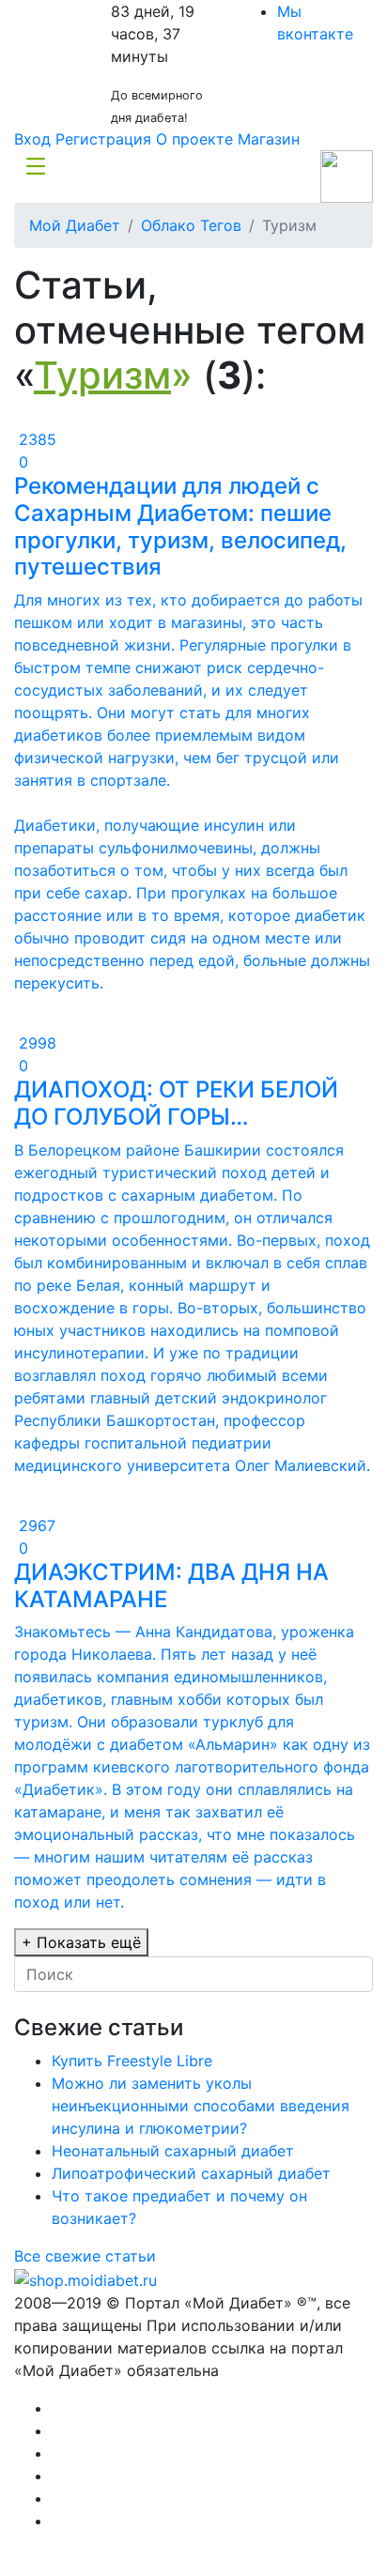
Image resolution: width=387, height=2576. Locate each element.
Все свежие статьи (85, 2256)
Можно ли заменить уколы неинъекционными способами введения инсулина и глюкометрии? (201, 2106)
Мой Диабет (75, 225)
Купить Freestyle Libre (132, 2061)
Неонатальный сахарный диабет (173, 2151)
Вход (32, 139)
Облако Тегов (191, 225)
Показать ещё (81, 1942)
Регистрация (103, 139)
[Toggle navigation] (36, 165)
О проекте (194, 139)
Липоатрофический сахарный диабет (191, 2173)
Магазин (269, 139)
